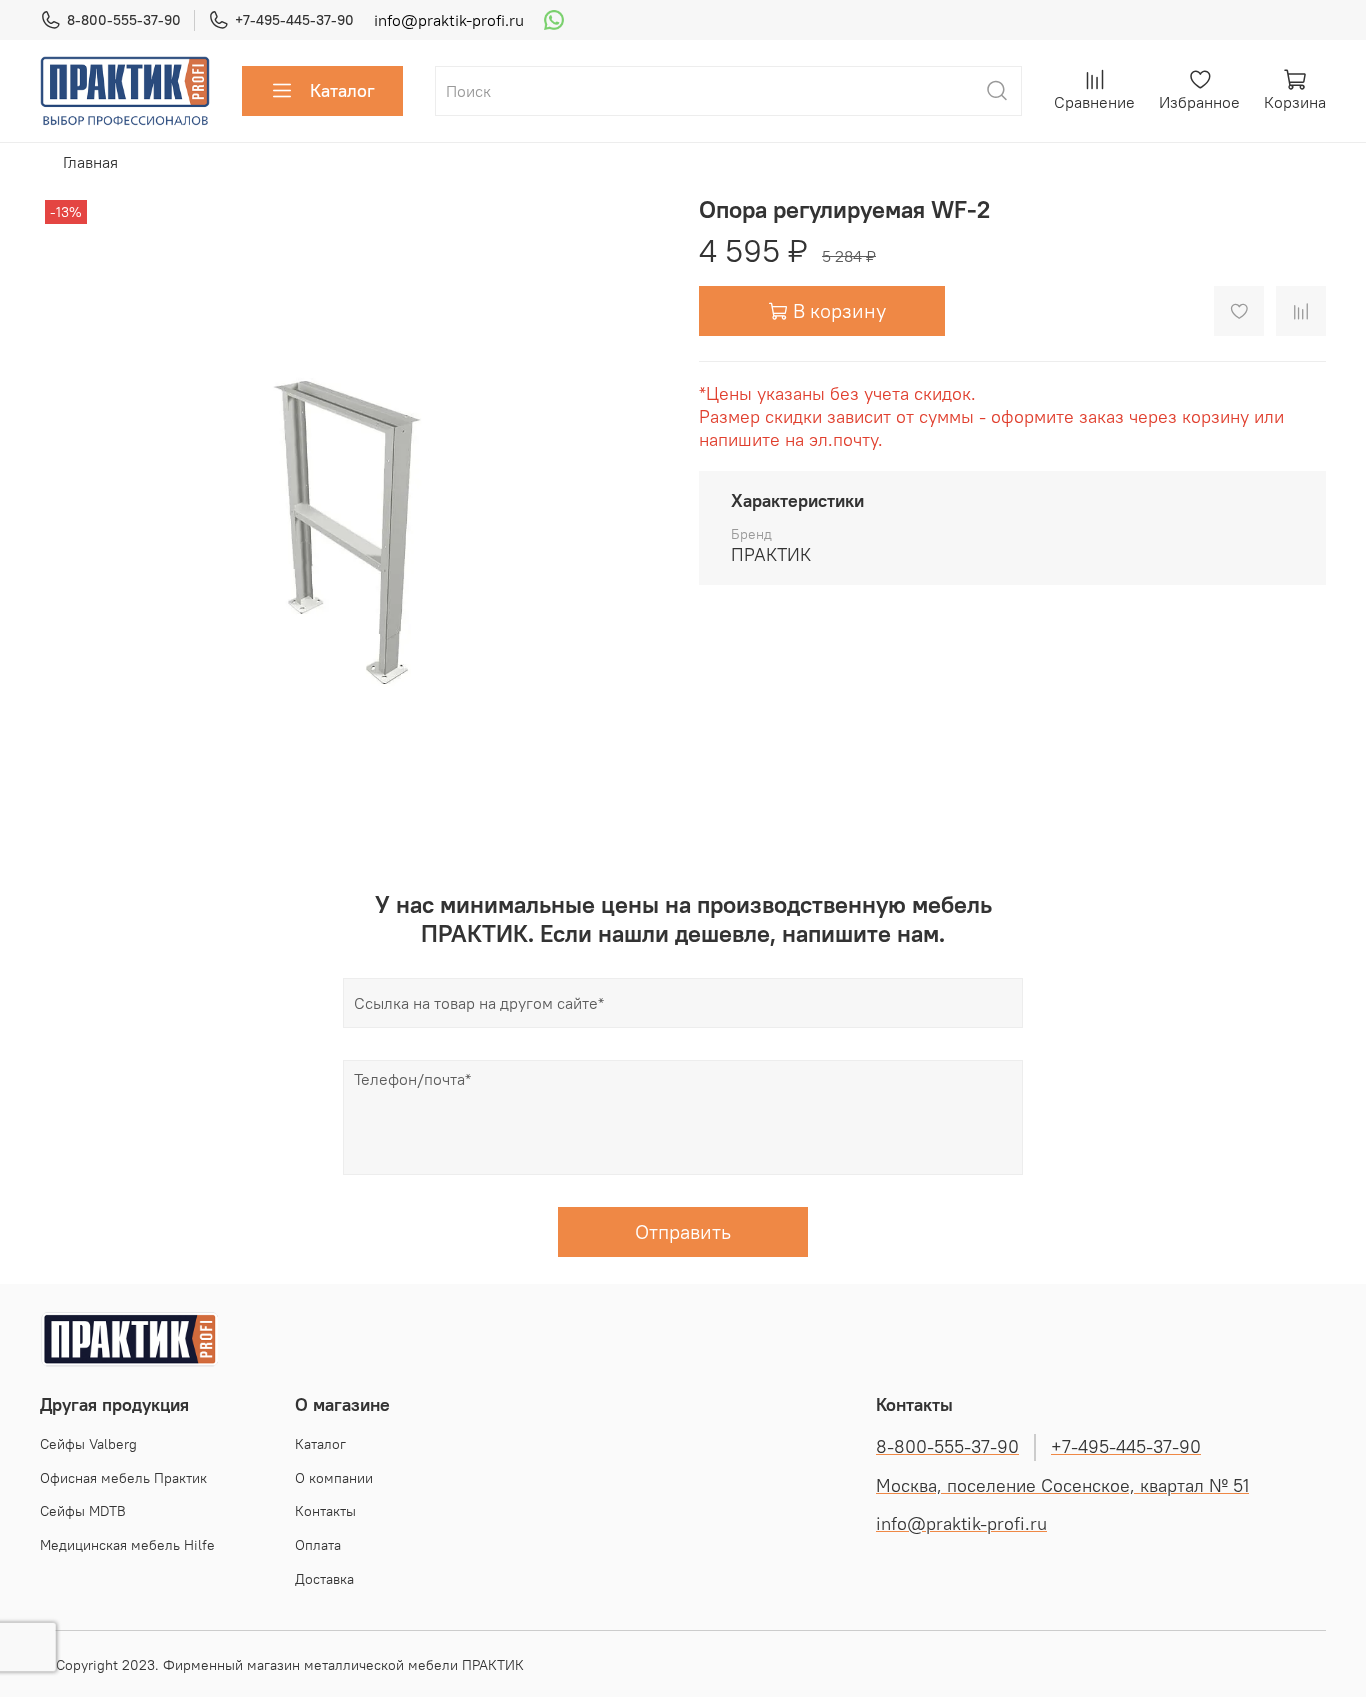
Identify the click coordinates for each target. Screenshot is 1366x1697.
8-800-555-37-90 (124, 20)
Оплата (318, 1545)
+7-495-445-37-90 (294, 20)
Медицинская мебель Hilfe (127, 1545)
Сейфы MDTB (83, 1511)
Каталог (342, 90)
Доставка (324, 1579)
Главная (90, 162)
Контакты (325, 1511)
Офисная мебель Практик (123, 1478)
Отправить (683, 1231)
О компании (334, 1478)
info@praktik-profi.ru (449, 20)
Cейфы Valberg (88, 1444)
